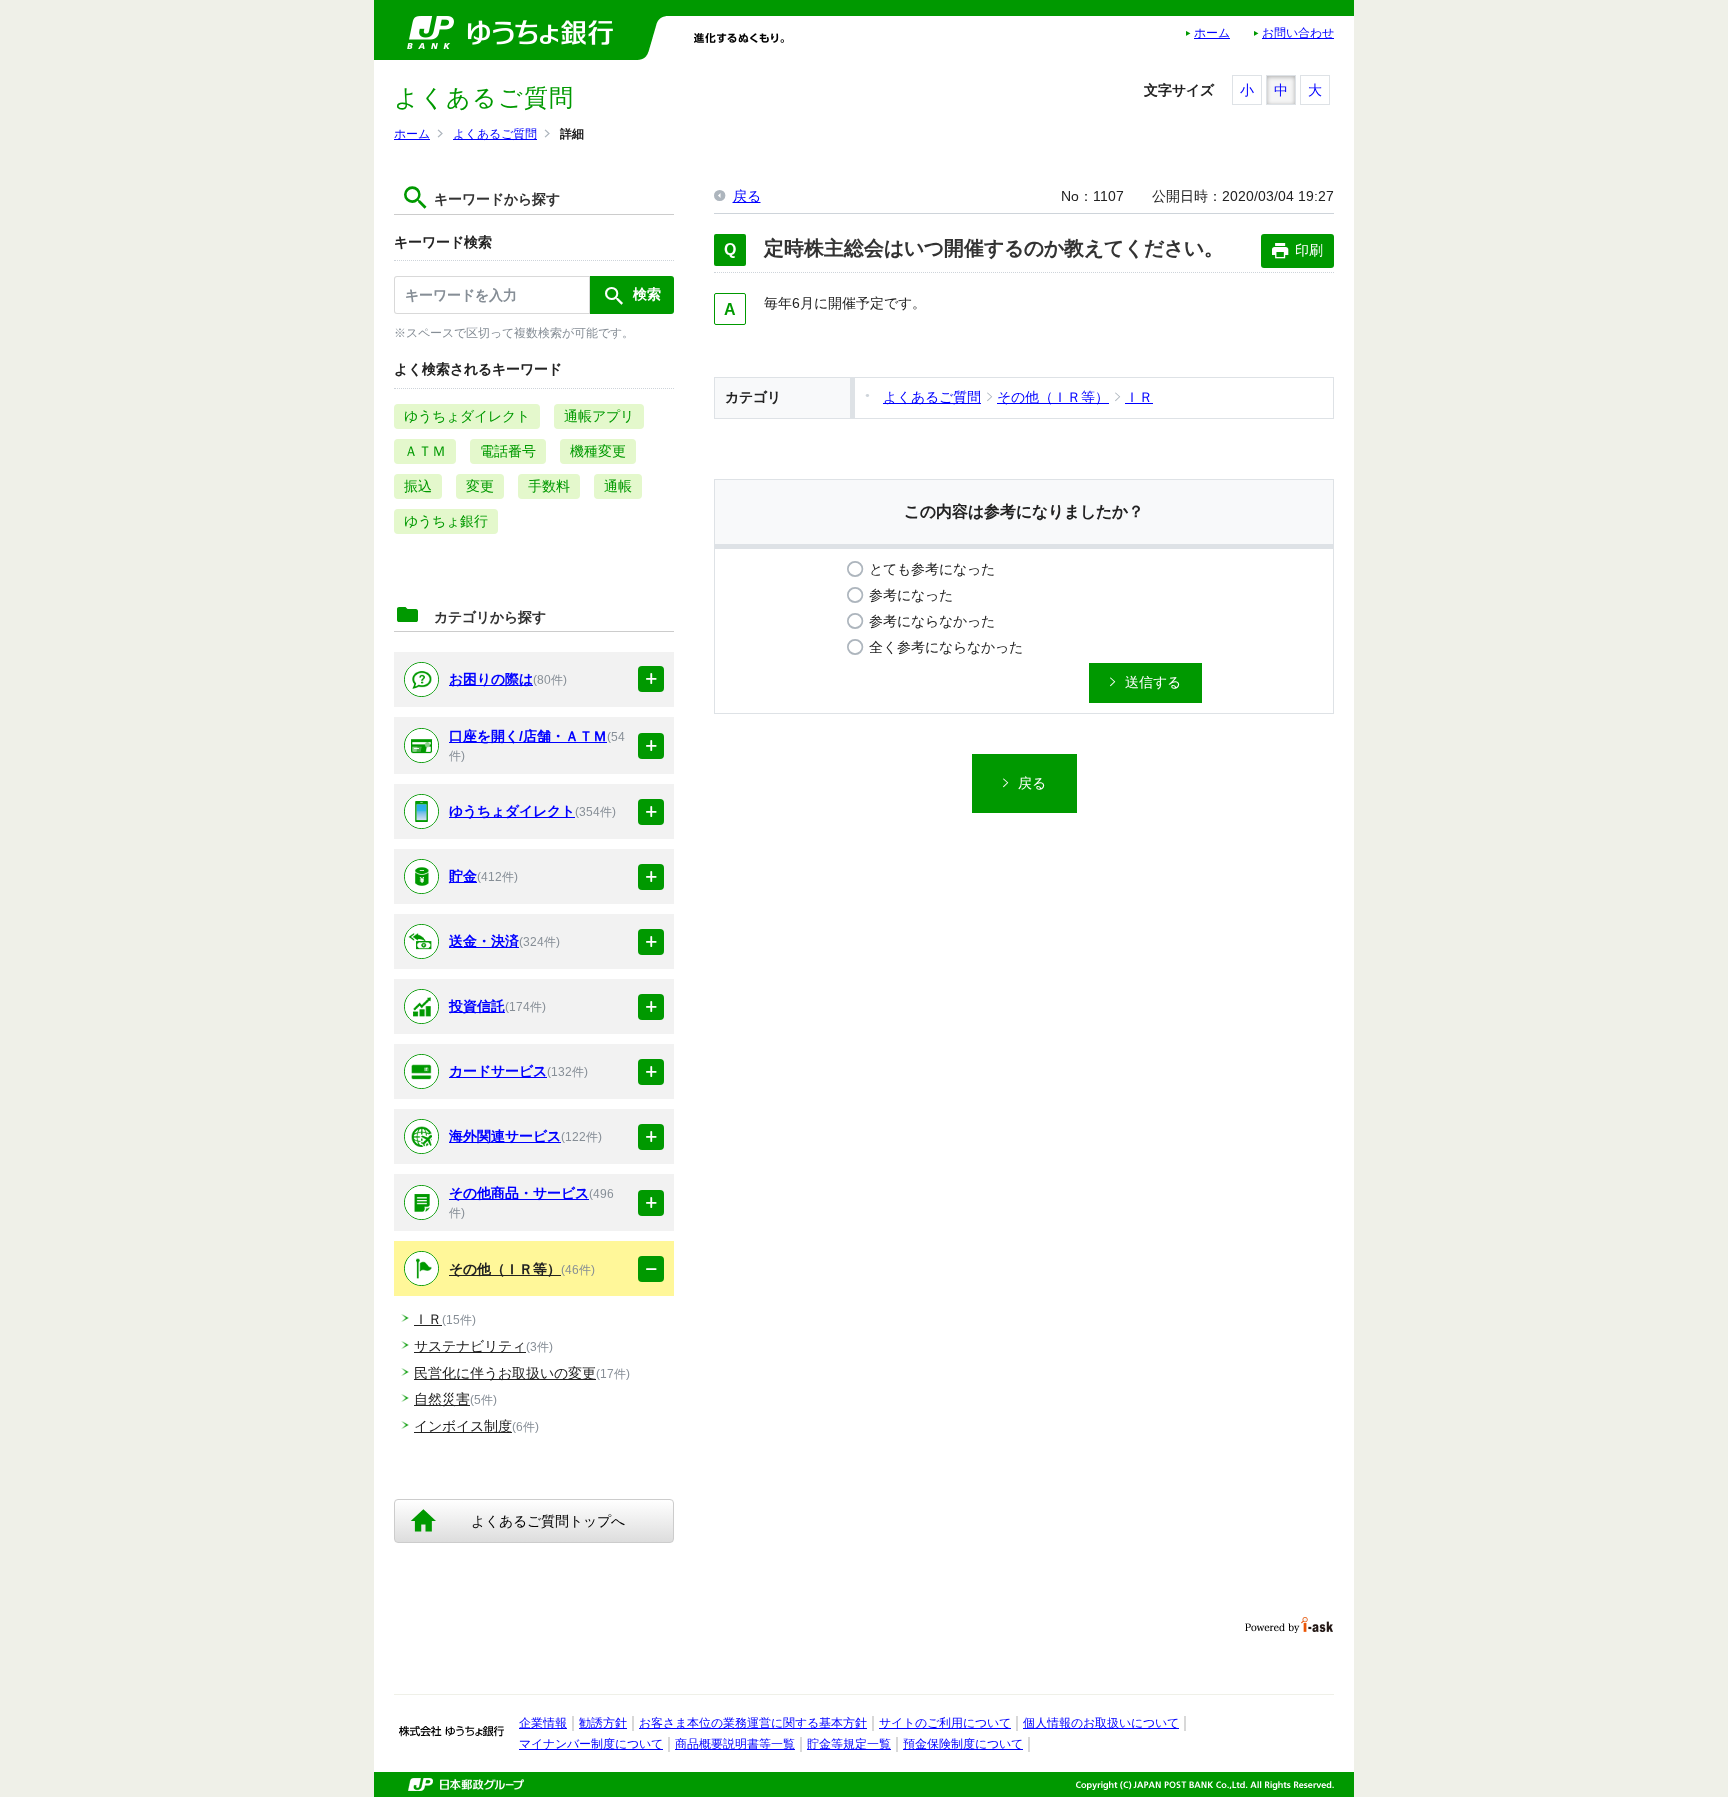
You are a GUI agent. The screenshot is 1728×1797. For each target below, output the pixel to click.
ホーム (1212, 33)
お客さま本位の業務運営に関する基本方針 (753, 1723)
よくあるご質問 (495, 134)
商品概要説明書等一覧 (735, 1744)
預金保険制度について (963, 1744)
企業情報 (543, 1723)
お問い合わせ (1298, 33)
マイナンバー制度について (591, 1744)
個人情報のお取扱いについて (1101, 1723)
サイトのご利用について (945, 1723)
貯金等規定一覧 (849, 1744)
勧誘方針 (603, 1723)
